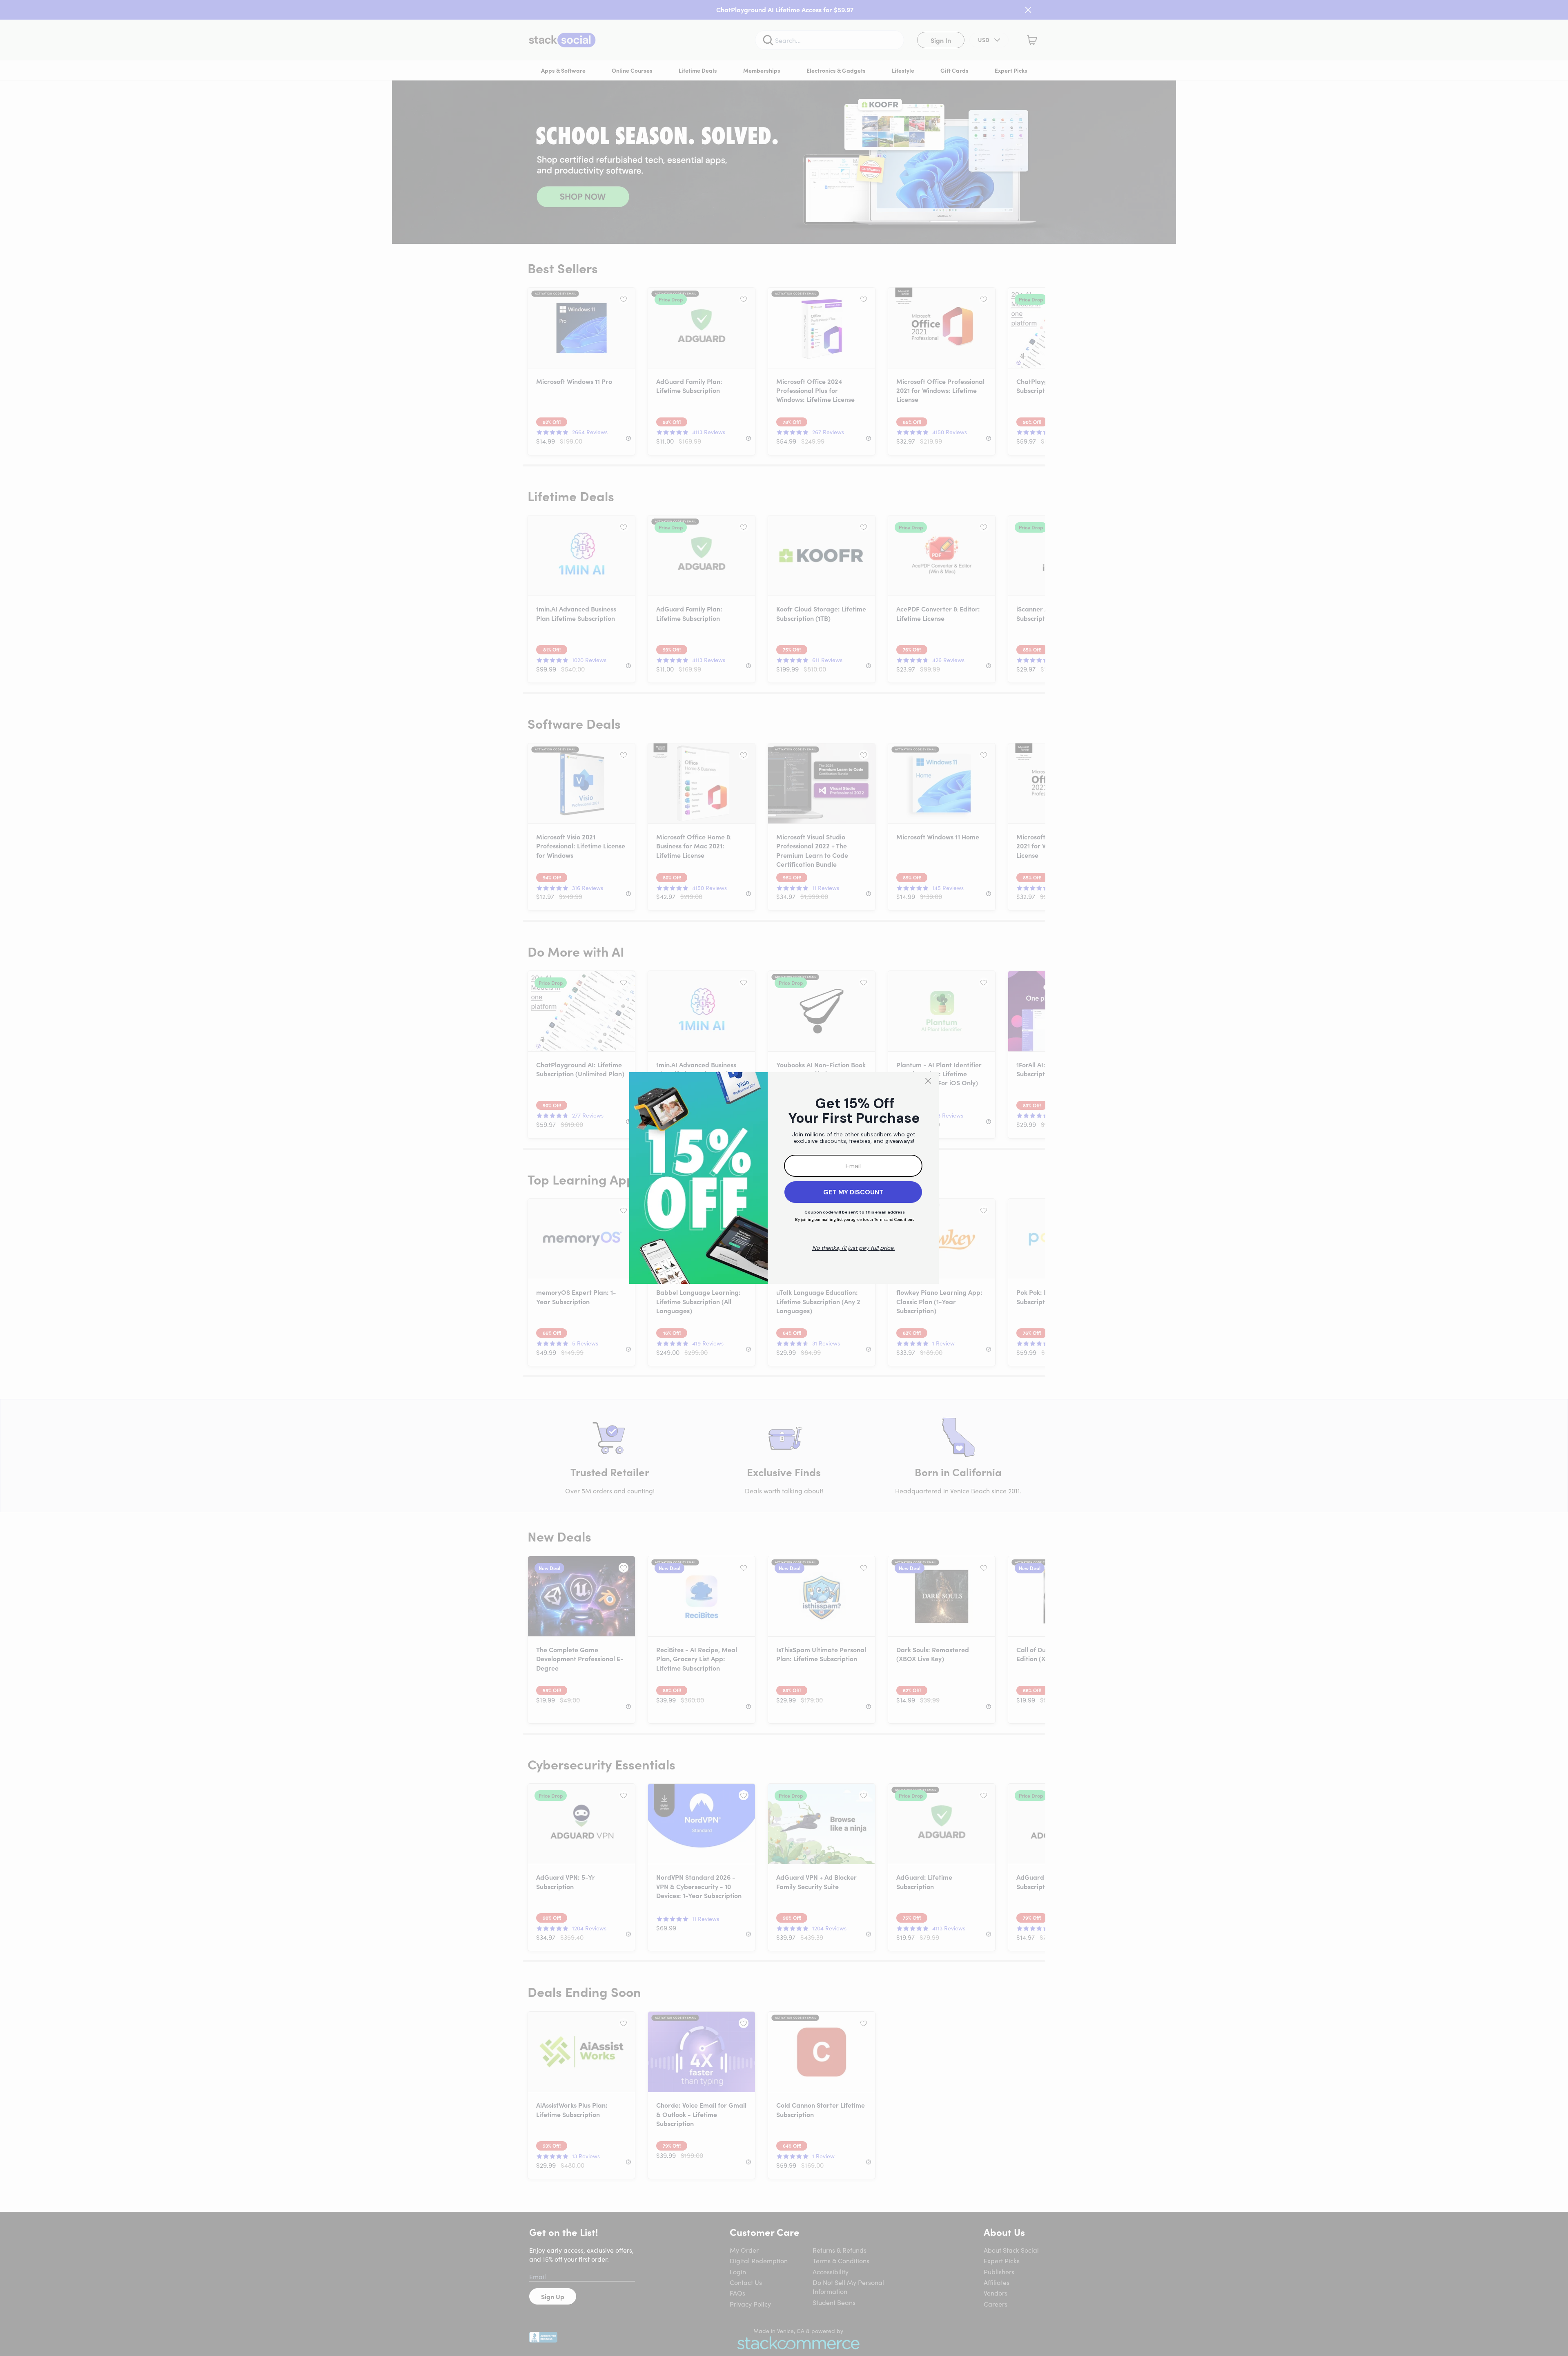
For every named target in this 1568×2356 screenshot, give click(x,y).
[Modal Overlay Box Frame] (784, 1178)
